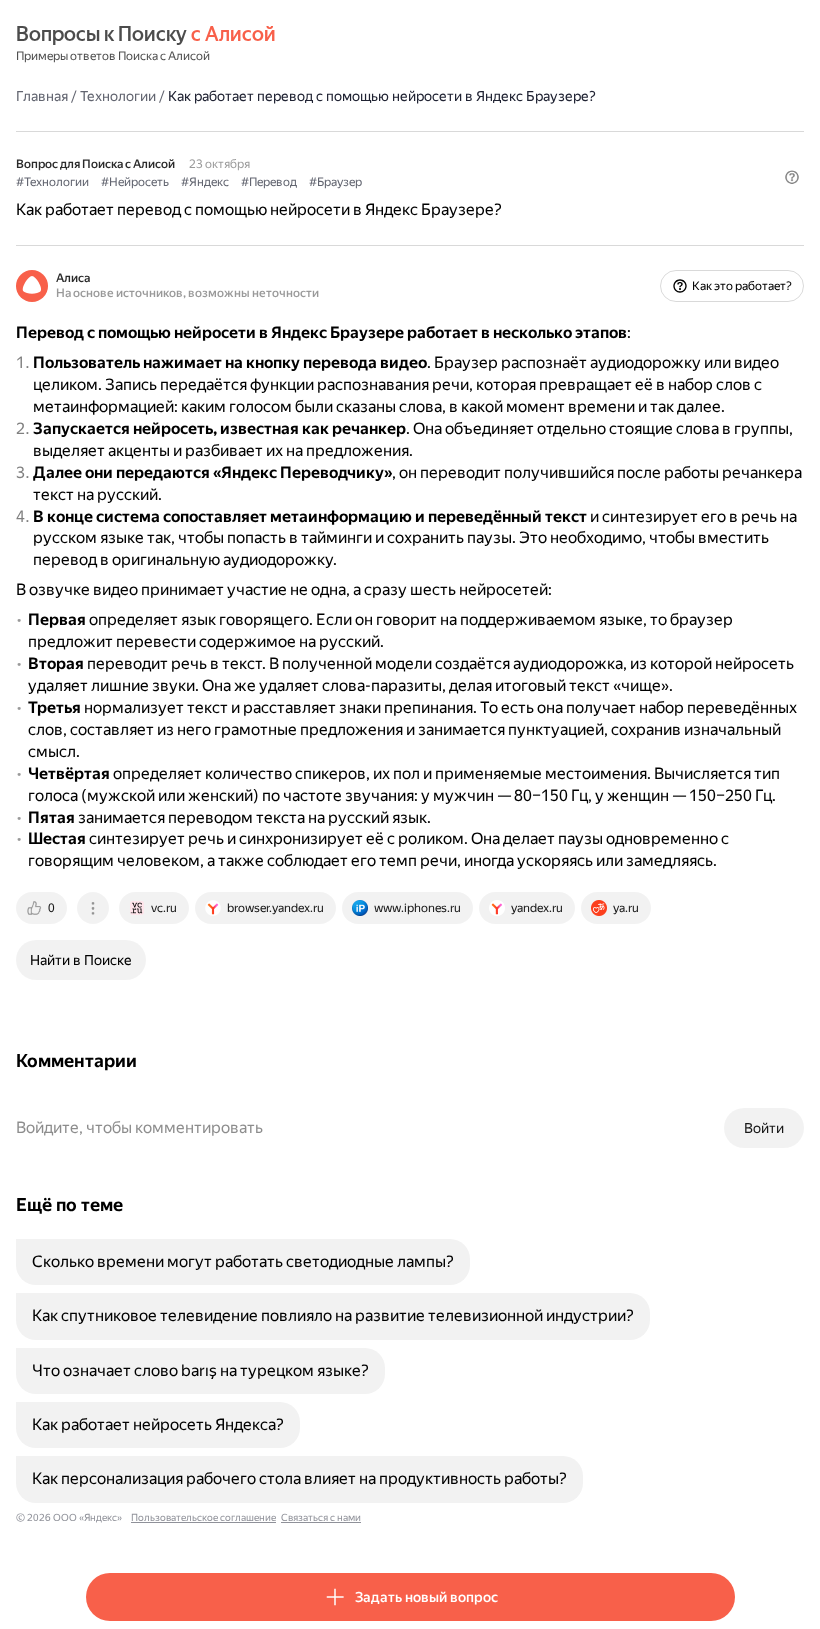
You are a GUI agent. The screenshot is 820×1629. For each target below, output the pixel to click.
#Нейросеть (135, 182)
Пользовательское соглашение (203, 1517)
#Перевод (269, 182)
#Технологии (52, 182)
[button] (792, 177)
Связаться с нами (321, 1517)
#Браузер (335, 182)
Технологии (118, 96)
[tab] (43, 908)
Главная (42, 96)
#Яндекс (205, 182)
